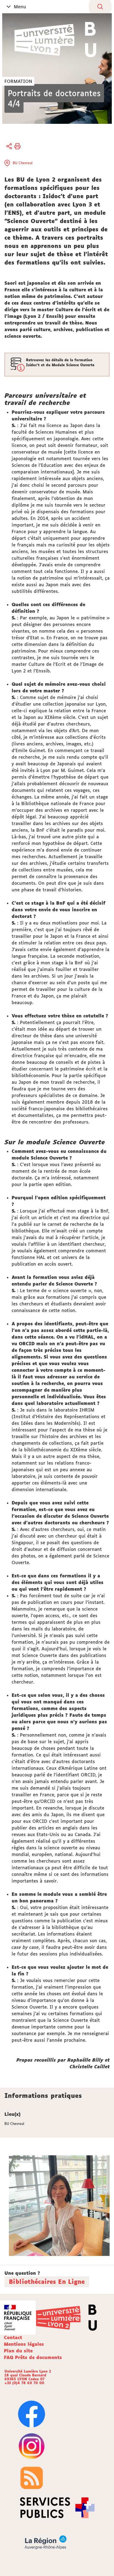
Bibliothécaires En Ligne (47, 2282)
